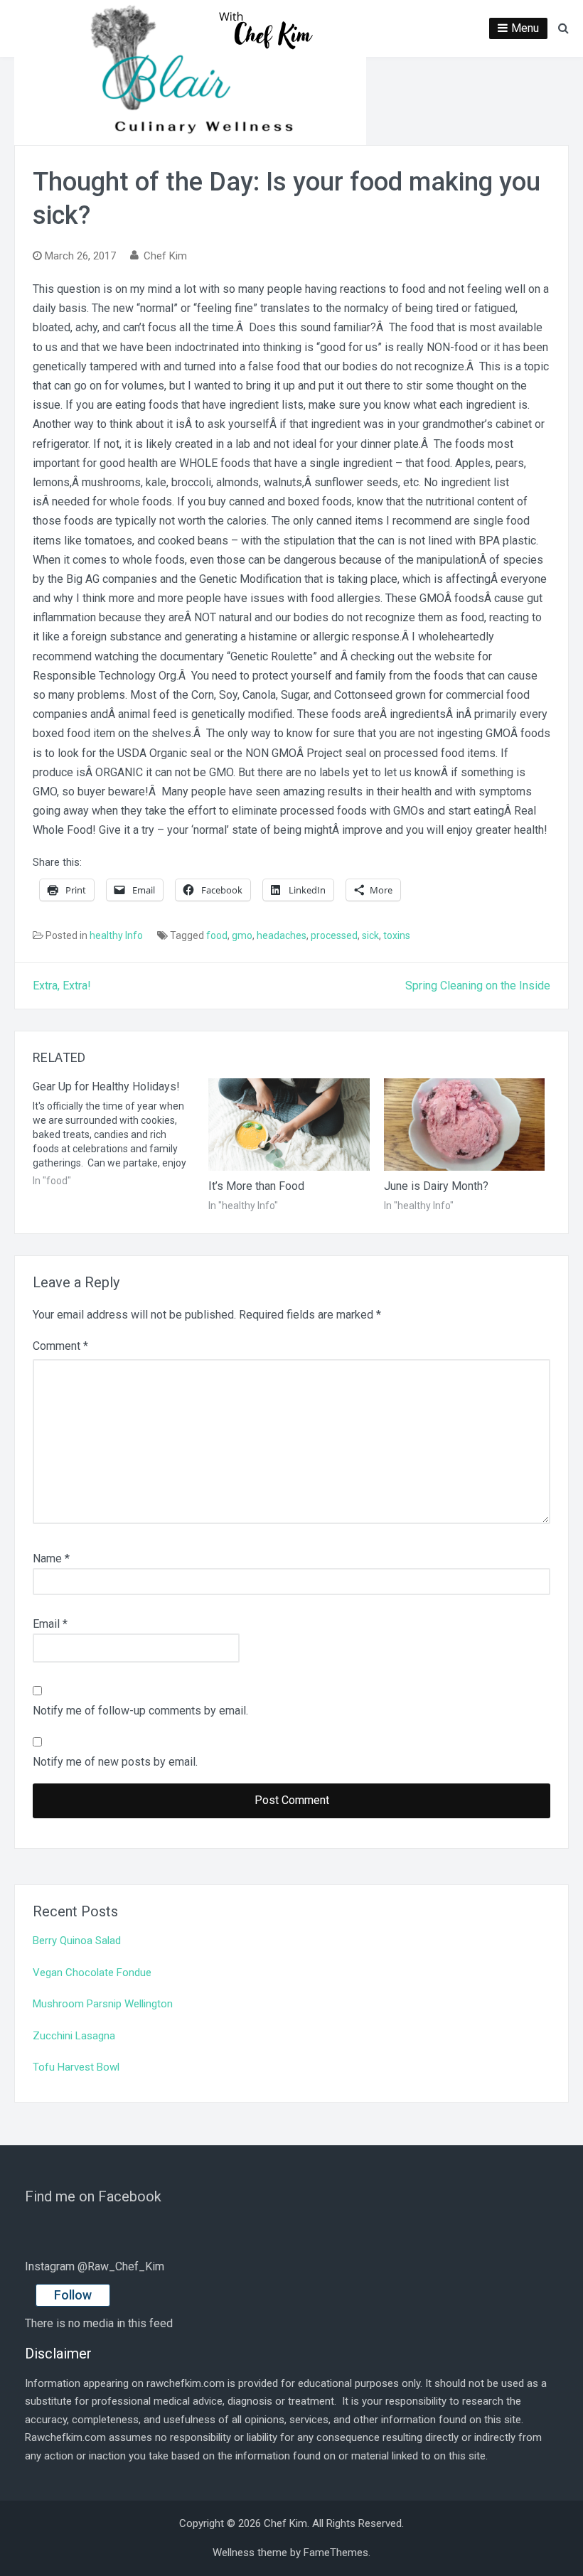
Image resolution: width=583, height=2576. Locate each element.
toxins (397, 935)
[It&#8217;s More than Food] (289, 1125)
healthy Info (116, 935)
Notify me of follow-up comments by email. (140, 1711)
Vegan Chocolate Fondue (92, 1973)
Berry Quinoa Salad (77, 1941)
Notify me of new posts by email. (115, 1762)
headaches (282, 935)
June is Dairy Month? (436, 1186)
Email (50, 1624)
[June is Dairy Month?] (465, 1125)
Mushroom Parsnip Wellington (103, 2004)
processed (334, 935)
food (217, 935)
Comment (60, 1346)
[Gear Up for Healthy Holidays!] (121, 1133)
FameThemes (336, 2553)
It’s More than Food (256, 1186)
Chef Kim (165, 256)
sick (370, 935)
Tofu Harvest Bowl (76, 2067)
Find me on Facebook (93, 2196)
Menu (525, 28)
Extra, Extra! (62, 986)
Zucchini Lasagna (74, 2036)
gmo (242, 935)
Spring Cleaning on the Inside (478, 986)
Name (51, 1558)
